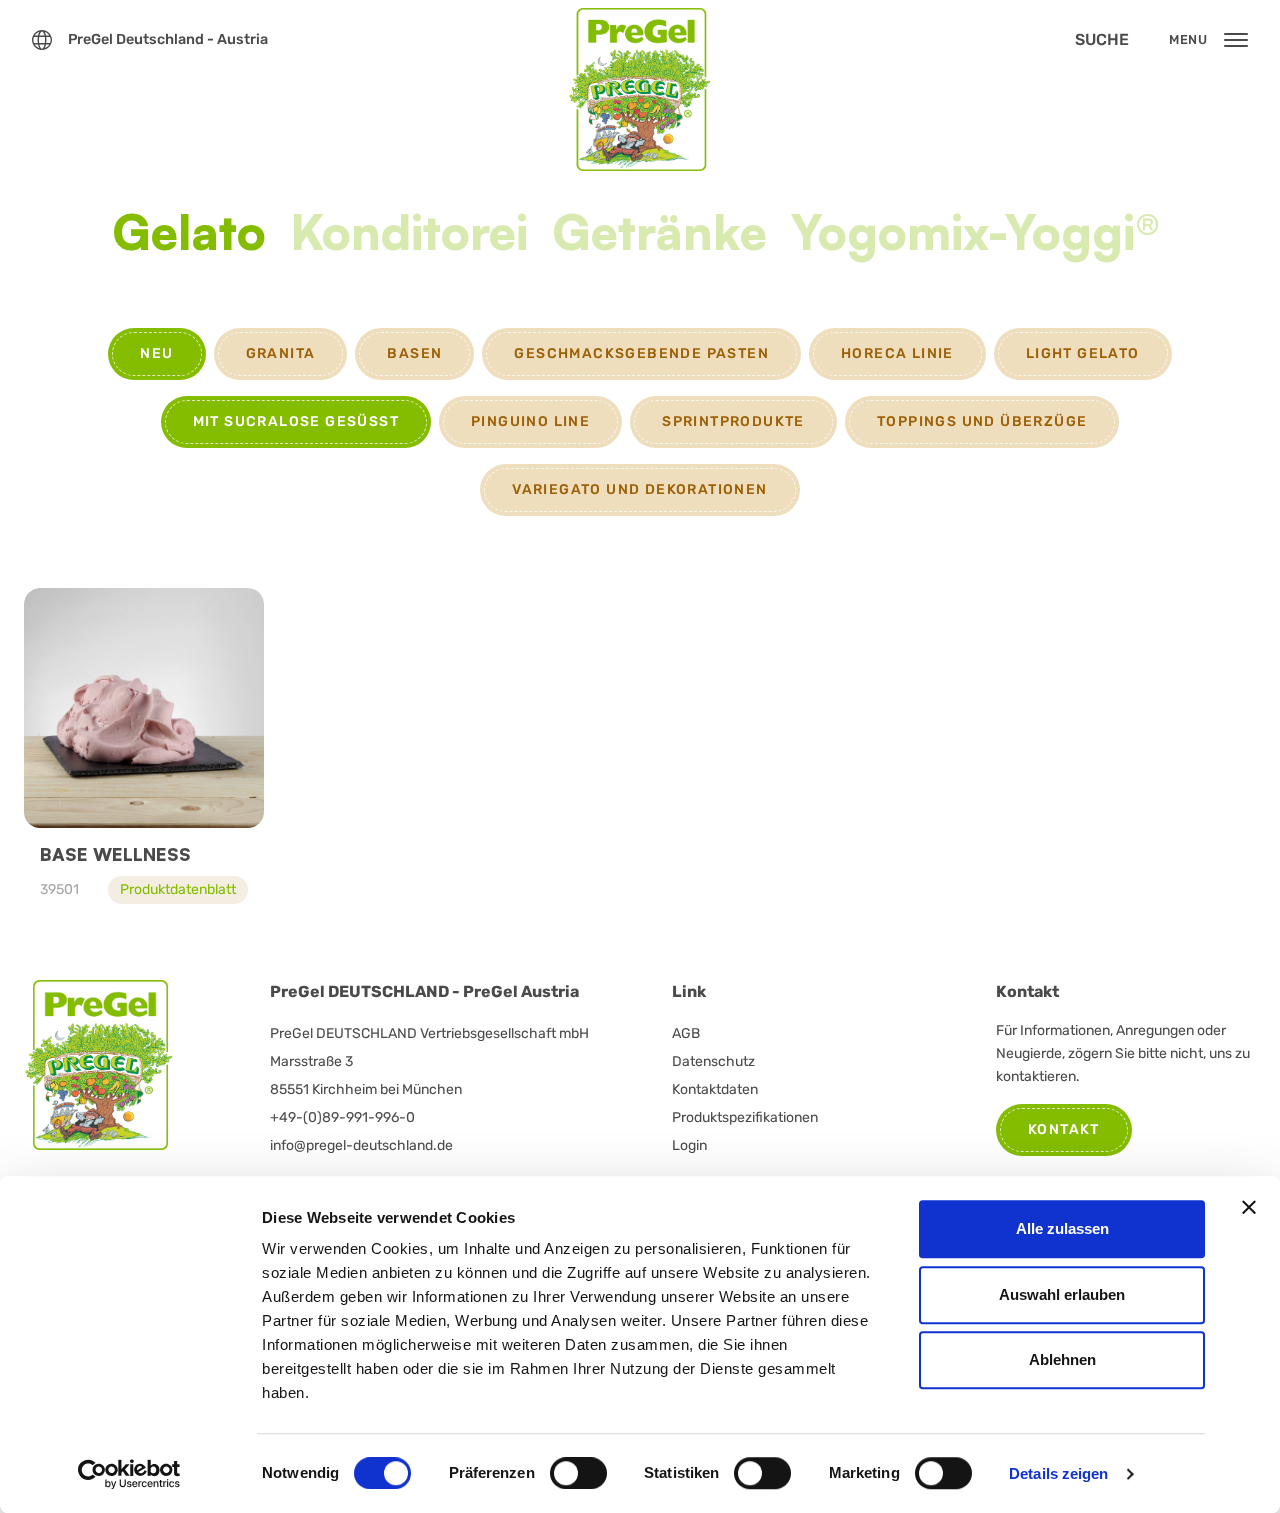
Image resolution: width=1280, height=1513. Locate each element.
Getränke (659, 235)
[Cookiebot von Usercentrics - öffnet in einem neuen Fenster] (129, 1474)
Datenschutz (713, 1061)
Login (689, 1145)
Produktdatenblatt (178, 889)
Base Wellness (115, 854)
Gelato (189, 235)
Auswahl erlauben (1062, 1294)
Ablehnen (1062, 1359)
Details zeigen (1058, 1473)
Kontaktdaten (715, 1089)
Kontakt (1064, 1129)
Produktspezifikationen (745, 1117)
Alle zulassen (1062, 1228)
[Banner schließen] (1249, 1207)
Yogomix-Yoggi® (975, 235)
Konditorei (409, 235)
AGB (686, 1033)
